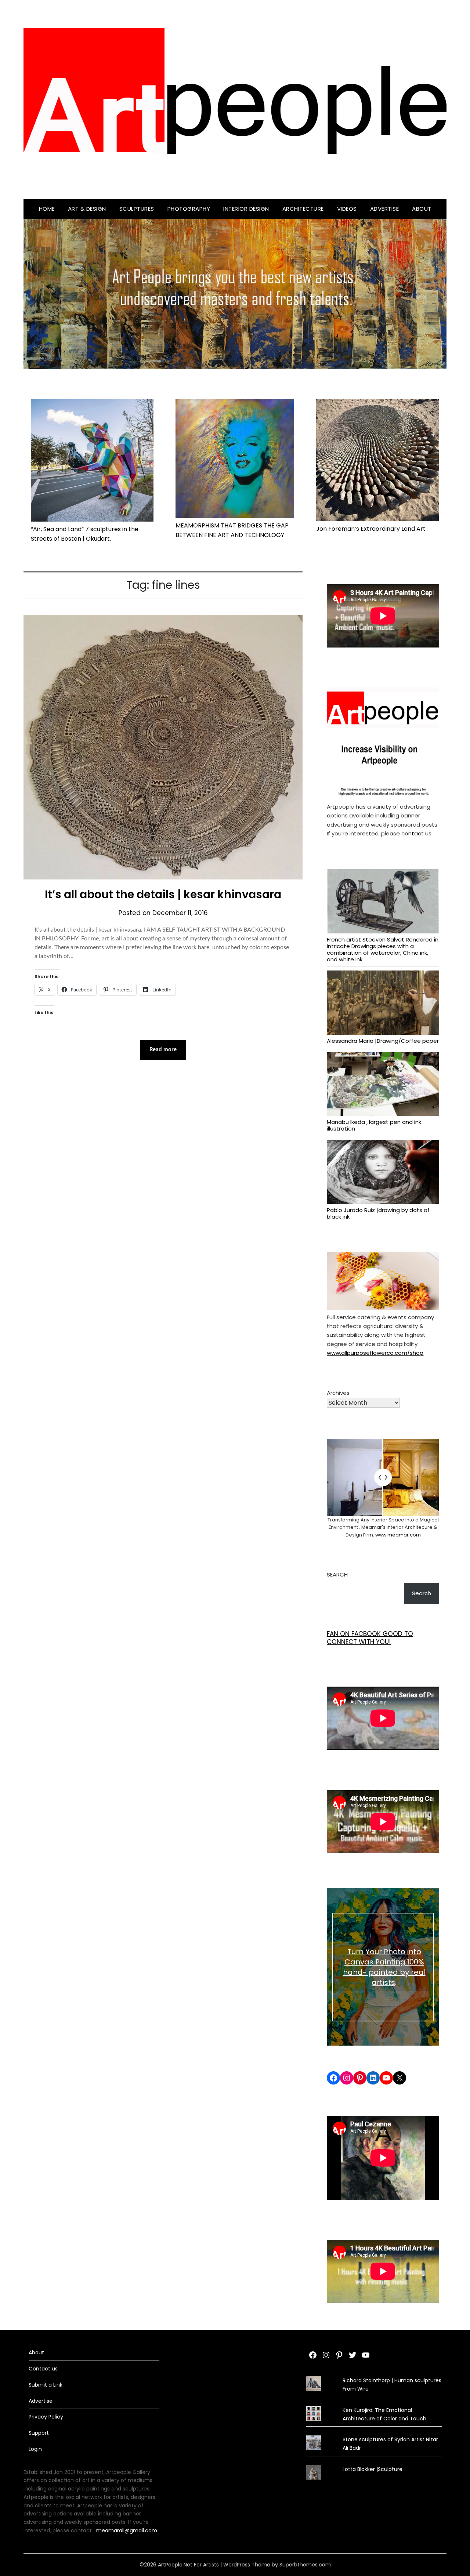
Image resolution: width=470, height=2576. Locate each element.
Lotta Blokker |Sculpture (373, 2469)
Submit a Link (46, 2385)
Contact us (43, 2369)
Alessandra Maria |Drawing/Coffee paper (383, 1041)
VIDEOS (347, 209)
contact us (416, 833)
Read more (163, 1050)
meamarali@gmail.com (127, 2530)
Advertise (385, 209)
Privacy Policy (46, 2417)
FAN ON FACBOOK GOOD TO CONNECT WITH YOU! (370, 1638)
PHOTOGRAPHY (189, 209)
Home (47, 209)
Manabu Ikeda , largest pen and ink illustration (374, 1125)
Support (39, 2433)
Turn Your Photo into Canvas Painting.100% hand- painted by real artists (384, 1967)
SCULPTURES (137, 209)
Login (35, 2449)
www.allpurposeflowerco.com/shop (375, 1353)
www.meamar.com (397, 1535)
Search (337, 1574)
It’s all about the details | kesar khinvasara (163, 894)
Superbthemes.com (305, 2565)
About (422, 209)
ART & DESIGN (87, 209)
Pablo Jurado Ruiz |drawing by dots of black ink (378, 1213)
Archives (338, 1393)
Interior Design (246, 209)
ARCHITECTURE (303, 209)
